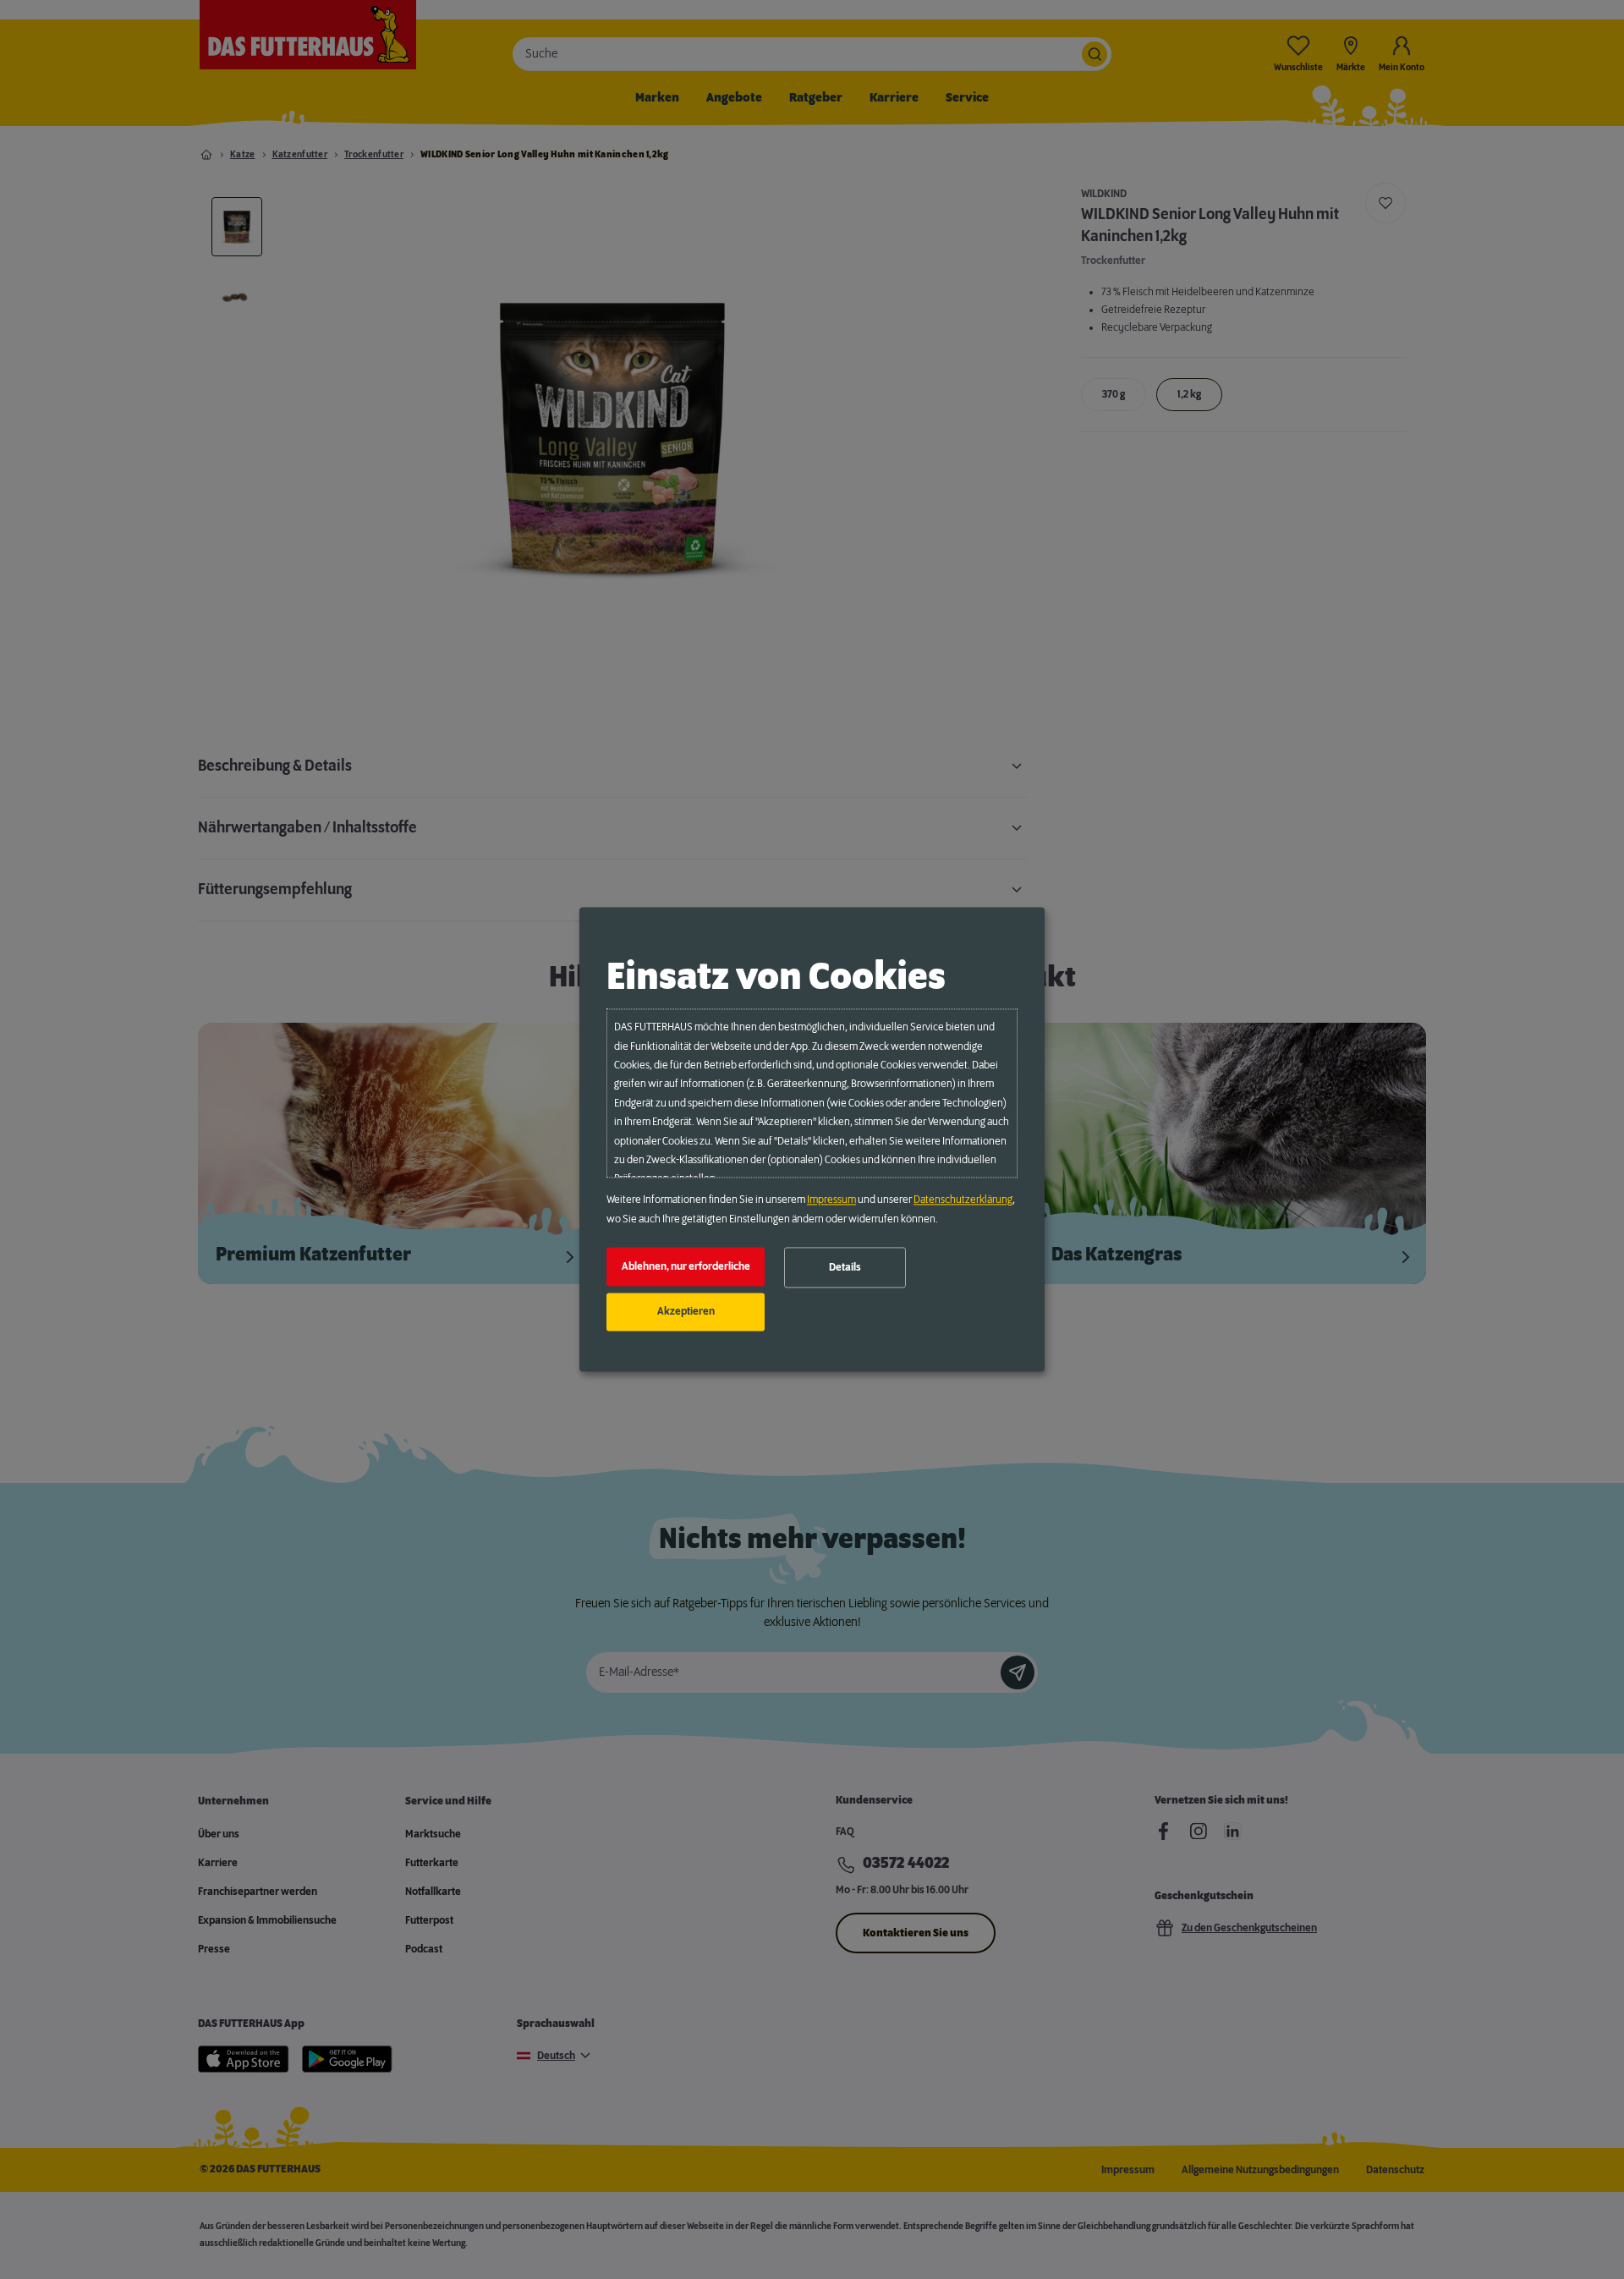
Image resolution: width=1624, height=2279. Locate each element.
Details (845, 1267)
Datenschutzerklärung (963, 1200)
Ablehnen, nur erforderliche (686, 1266)
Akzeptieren (686, 1312)
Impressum (831, 1200)
